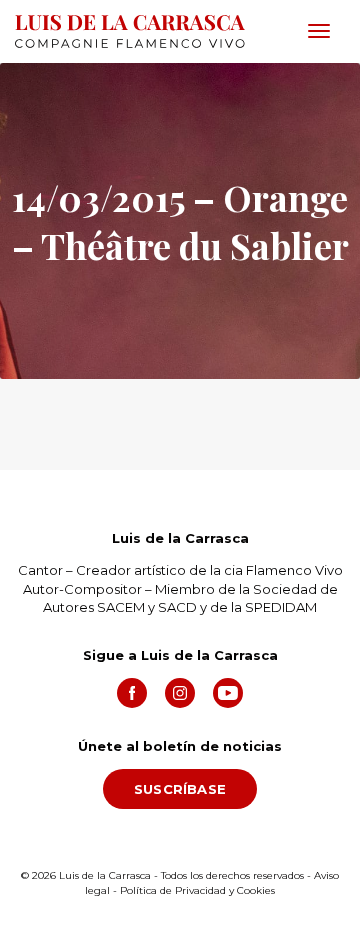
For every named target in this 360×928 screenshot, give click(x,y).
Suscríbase (180, 789)
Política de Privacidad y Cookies (197, 890)
